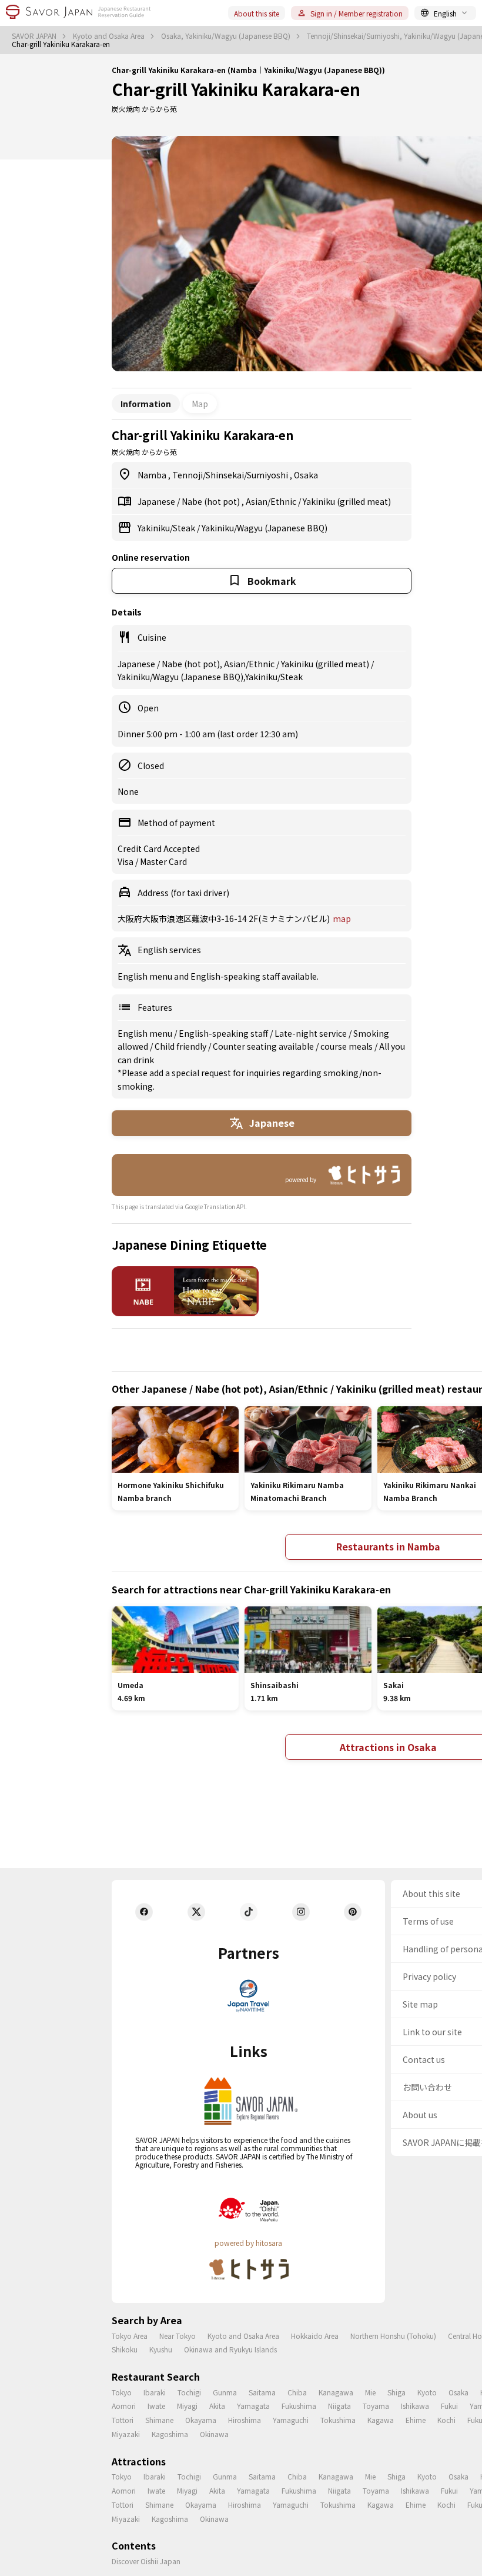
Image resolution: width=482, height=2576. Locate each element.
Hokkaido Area (315, 2336)
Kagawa (381, 2420)
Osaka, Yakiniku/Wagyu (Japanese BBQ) (227, 36)
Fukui (449, 2406)
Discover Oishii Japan (146, 2561)
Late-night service (312, 1033)
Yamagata (253, 2406)
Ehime (416, 2420)
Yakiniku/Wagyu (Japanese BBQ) (265, 528)
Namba (153, 475)
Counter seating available (264, 1046)
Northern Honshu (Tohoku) (393, 2336)
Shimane (159, 2420)
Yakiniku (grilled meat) (347, 501)
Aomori (124, 2406)
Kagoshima (170, 2434)
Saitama (262, 2392)
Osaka (306, 475)
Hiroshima (245, 2420)
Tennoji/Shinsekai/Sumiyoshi (231, 475)
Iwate (156, 2406)
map (342, 918)
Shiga (396, 2392)
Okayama (201, 2420)
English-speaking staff (224, 1033)
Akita (217, 2406)
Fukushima (299, 2406)
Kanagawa (336, 2392)
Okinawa (214, 2434)
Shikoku (125, 2349)
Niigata (339, 2406)
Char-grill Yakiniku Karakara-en (236, 89)
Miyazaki (126, 2434)
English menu (146, 1033)
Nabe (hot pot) (212, 501)
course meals (347, 1046)
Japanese (157, 501)
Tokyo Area (130, 2336)
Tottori (123, 2420)
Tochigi (189, 2392)
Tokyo (122, 2392)
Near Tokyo (178, 2336)
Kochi (446, 2420)
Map (200, 404)
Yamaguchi (291, 2420)
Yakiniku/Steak (167, 528)
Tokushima (338, 2420)
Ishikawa (415, 2406)
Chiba (297, 2392)
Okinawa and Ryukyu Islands (230, 2349)
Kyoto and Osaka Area (110, 36)
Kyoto (427, 2392)
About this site (257, 13)
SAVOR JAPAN (35, 36)
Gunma (225, 2392)
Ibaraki (155, 2392)
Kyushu (161, 2349)
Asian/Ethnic (272, 501)
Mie (370, 2392)
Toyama (376, 2406)
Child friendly (181, 1046)
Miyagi (187, 2406)
